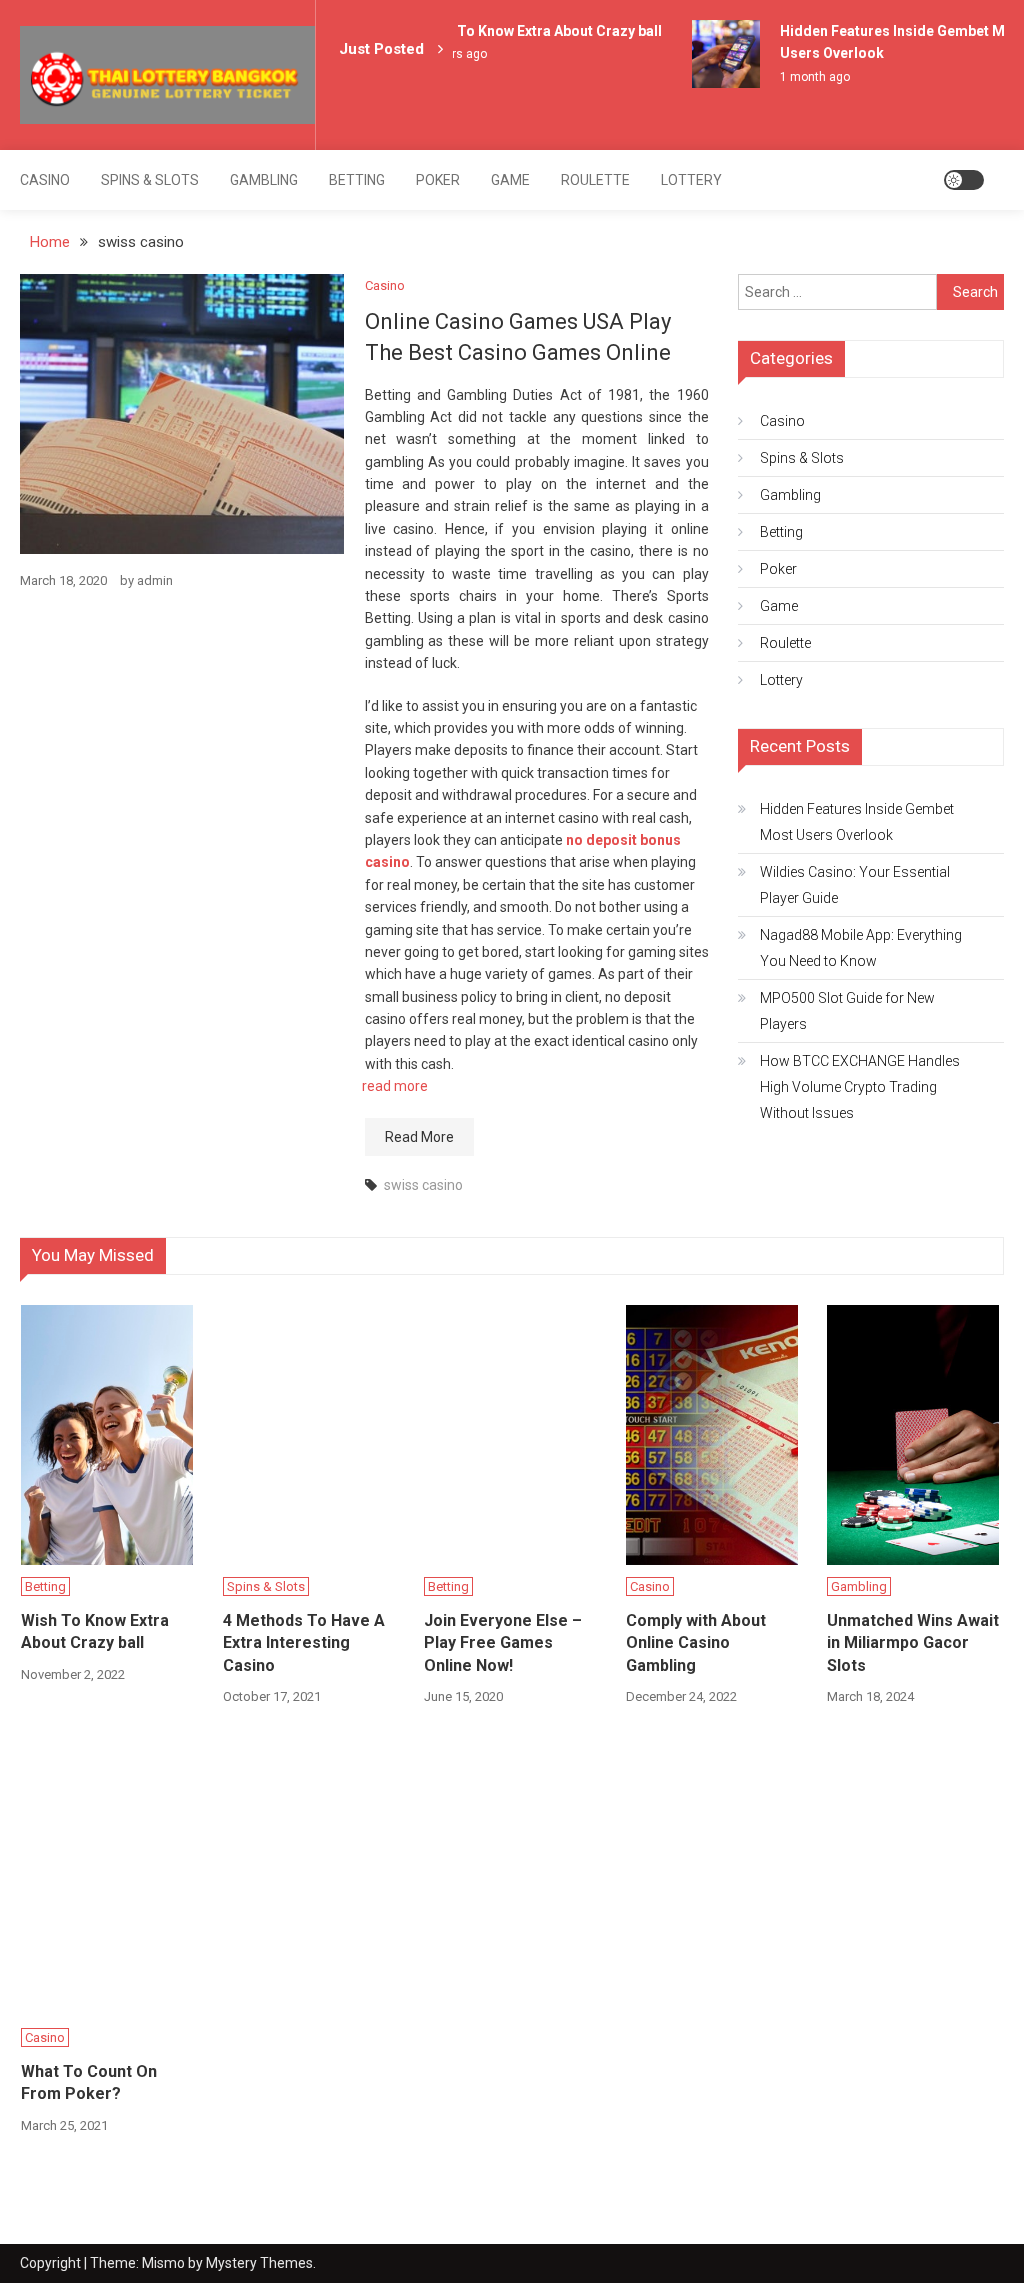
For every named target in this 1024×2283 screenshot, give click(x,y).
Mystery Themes (259, 2263)
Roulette (595, 180)
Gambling (264, 180)
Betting (357, 180)
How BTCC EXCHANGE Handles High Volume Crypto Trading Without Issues (860, 1087)
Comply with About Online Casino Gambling (696, 1643)
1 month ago (806, 77)
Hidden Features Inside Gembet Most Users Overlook (857, 822)
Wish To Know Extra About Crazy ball (533, 31)
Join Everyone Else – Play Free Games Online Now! (503, 1643)
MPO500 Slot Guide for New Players (847, 1011)
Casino (45, 180)
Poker (438, 180)
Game (510, 180)
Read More (419, 1137)
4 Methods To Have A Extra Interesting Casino (304, 1643)
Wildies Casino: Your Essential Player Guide (855, 885)
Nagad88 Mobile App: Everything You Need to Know (861, 948)
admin (155, 580)
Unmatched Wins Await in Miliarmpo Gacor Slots (913, 1643)
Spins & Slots (150, 180)
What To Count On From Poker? (89, 2082)
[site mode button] (964, 180)
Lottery (691, 180)
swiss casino (423, 1185)
